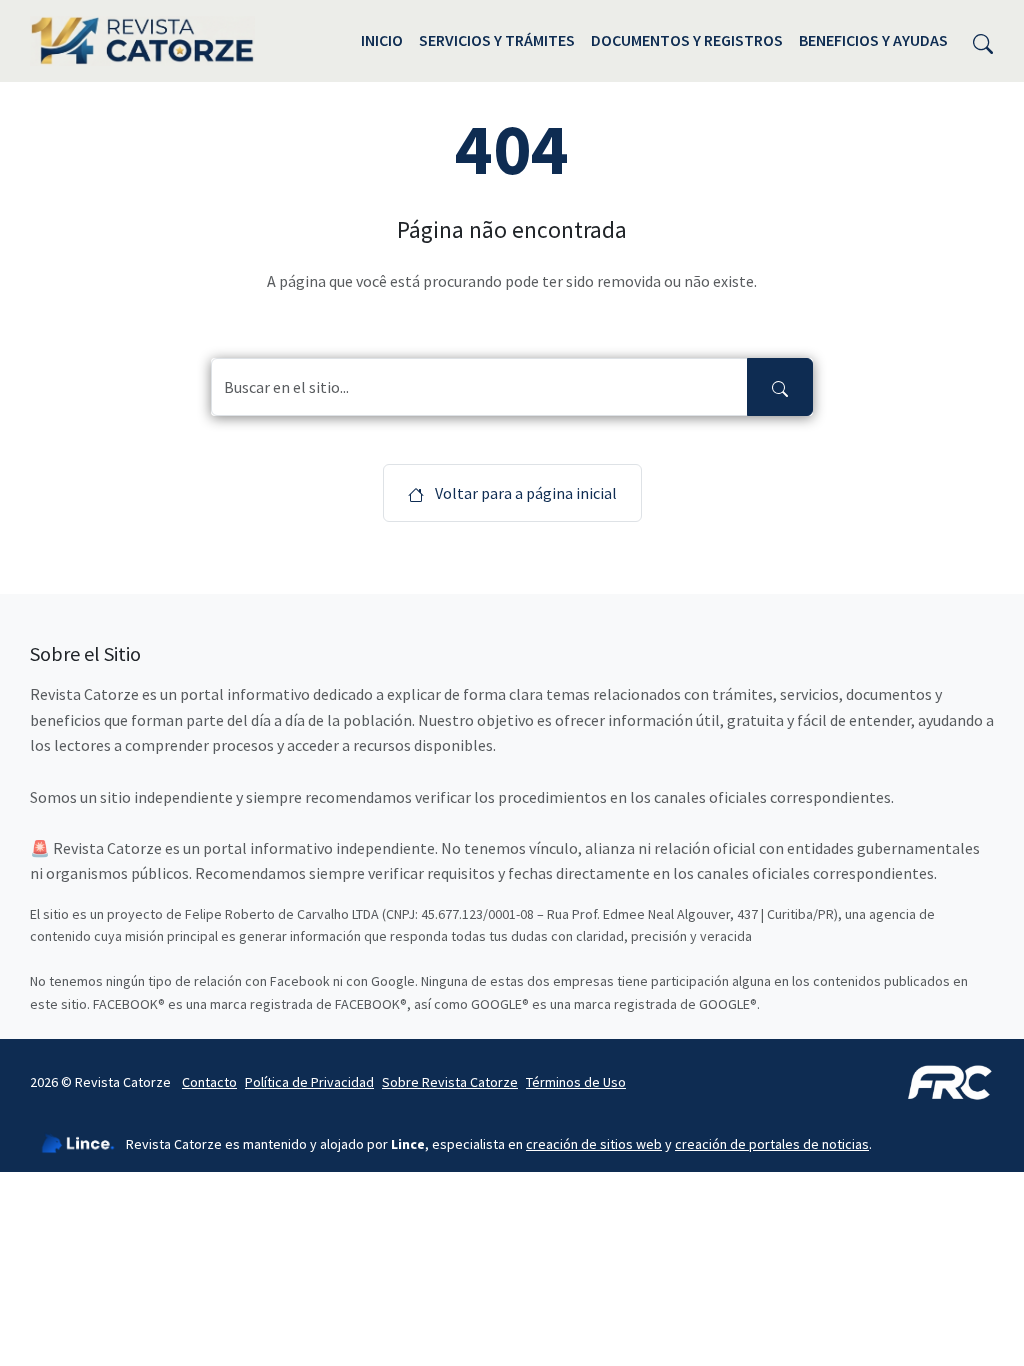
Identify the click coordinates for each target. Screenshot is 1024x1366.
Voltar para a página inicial (524, 493)
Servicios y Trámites (497, 40)
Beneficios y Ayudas (873, 40)
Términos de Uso (576, 1082)
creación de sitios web (594, 1144)
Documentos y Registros (687, 40)
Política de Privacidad (309, 1082)
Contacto (209, 1082)
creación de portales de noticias (772, 1144)
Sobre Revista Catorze (450, 1082)
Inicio (382, 40)
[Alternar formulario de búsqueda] (983, 41)
